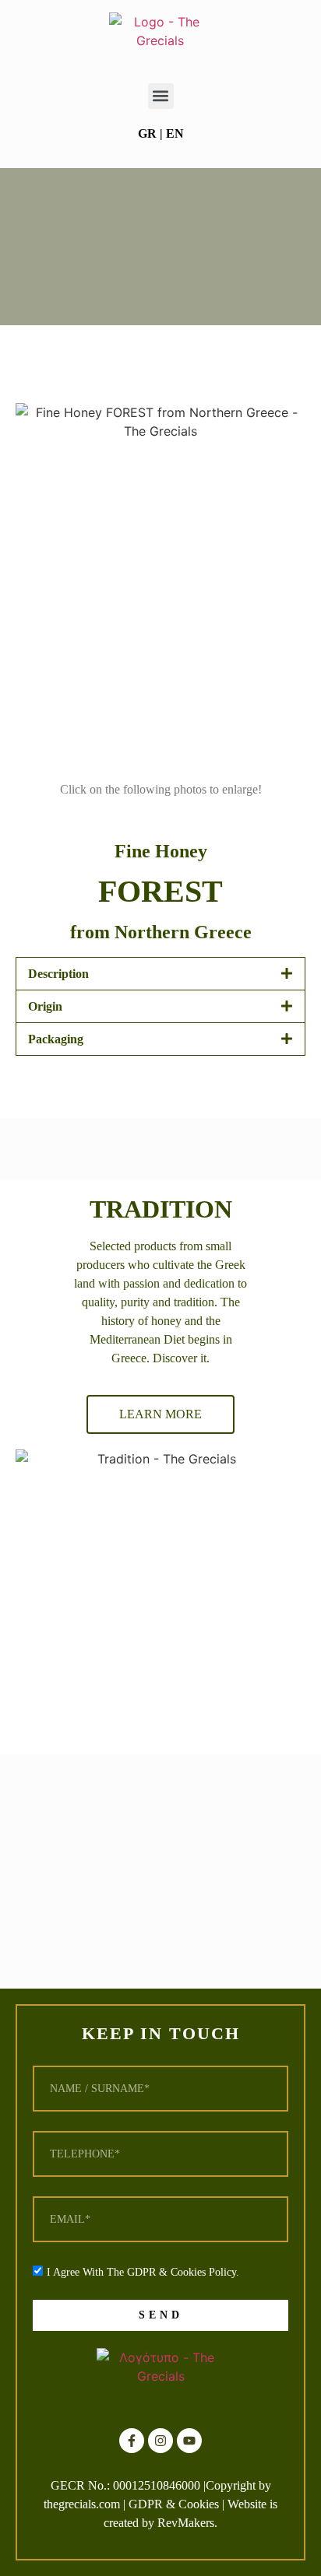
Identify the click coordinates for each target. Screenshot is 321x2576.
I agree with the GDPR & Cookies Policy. (143, 2272)
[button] (161, 96)
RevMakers (186, 2523)
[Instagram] (160, 2441)
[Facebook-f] (132, 2441)
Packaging (56, 1039)
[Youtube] (189, 2441)
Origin (45, 1006)
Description (58, 974)
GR (147, 133)
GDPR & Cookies (174, 2504)
